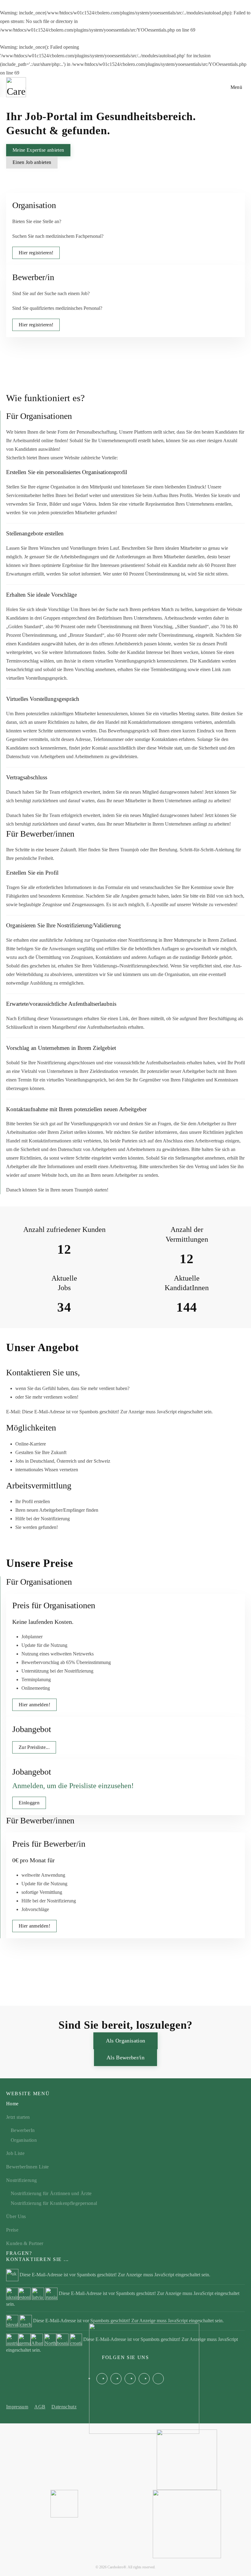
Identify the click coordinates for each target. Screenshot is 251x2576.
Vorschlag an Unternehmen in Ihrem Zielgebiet (61, 1048)
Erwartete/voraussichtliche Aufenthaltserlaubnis (61, 1004)
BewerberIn (23, 2130)
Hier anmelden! (34, 1705)
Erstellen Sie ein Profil (32, 873)
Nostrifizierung (21, 2180)
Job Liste (15, 2153)
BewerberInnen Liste (28, 2167)
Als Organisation (126, 2041)
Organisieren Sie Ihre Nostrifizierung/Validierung (64, 925)
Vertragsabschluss (27, 777)
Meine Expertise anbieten (38, 150)
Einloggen (29, 1803)
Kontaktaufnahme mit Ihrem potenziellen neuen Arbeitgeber (76, 1109)
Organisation (24, 2140)
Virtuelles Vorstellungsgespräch (43, 699)
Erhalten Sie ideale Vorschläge (41, 595)
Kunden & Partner (25, 2243)
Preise (12, 2230)
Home (12, 2104)
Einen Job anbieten (32, 162)
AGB (40, 2407)
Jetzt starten (18, 2117)
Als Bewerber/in (125, 2057)
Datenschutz (64, 2407)
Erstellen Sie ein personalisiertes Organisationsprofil (67, 472)
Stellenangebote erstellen (35, 533)
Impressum (17, 2407)
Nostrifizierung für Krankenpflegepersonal (54, 2203)
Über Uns (16, 2216)
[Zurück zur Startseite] (16, 87)
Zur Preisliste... (34, 1747)
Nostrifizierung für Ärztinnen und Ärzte (51, 2193)
